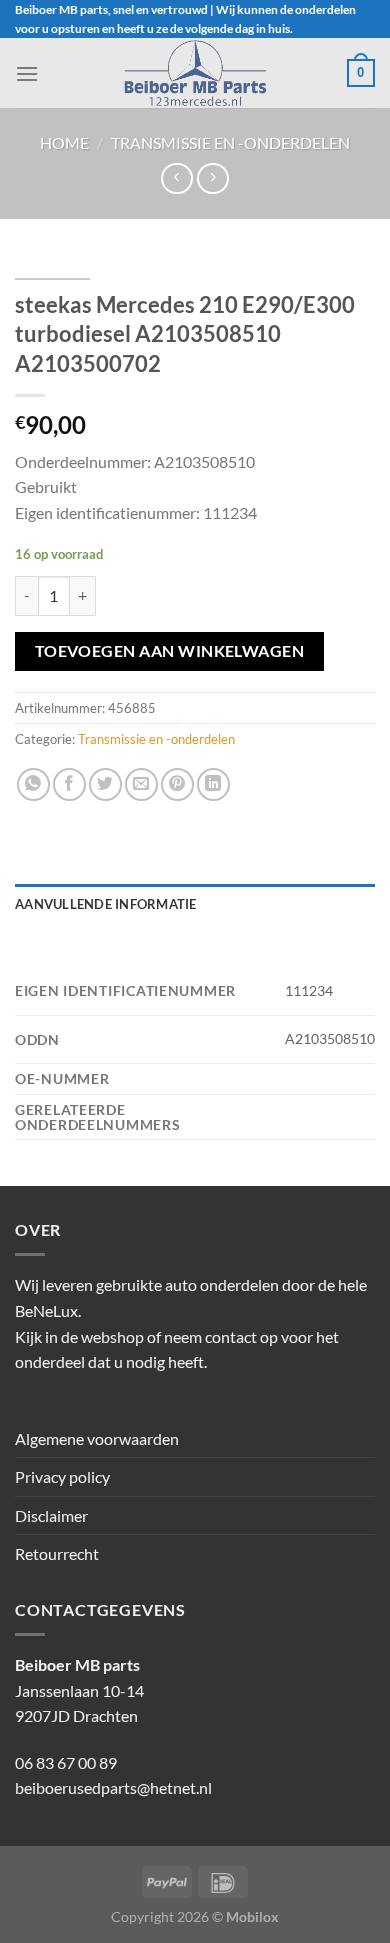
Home (64, 142)
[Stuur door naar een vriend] (141, 784)
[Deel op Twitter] (105, 784)
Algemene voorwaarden (97, 1438)
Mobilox (252, 1916)
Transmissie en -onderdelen (230, 142)
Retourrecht (57, 1553)
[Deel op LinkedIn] (213, 784)
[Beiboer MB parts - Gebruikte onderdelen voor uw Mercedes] (195, 73)
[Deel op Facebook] (69, 784)
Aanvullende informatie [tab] (106, 904)
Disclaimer (51, 1515)
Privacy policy (62, 1476)
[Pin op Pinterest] (177, 784)
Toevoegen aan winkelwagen (170, 651)
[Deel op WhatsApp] (33, 784)
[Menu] (27, 73)
